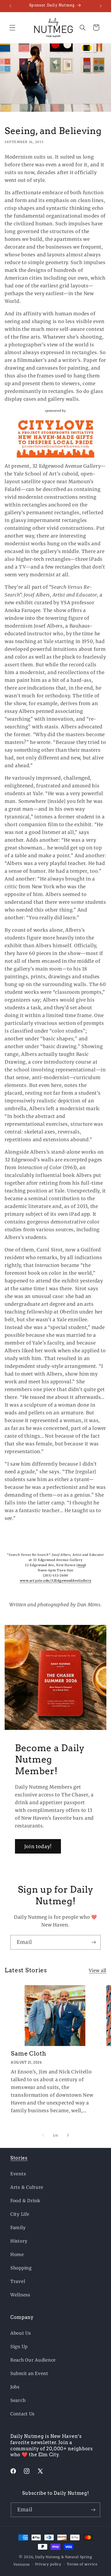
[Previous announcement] (10, 6)
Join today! (38, 1846)
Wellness (20, 2295)
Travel (18, 2281)
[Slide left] (43, 2135)
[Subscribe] (94, 1942)
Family (18, 2228)
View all (98, 1970)
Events (18, 2174)
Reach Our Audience (33, 2360)
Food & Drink (25, 2201)
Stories (19, 2158)
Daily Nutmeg (48, 2557)
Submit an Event (29, 2373)
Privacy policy (48, 2564)
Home (17, 2254)
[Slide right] (68, 2135)
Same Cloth (29, 2054)
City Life (20, 2214)
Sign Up (19, 2347)
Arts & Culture (27, 2187)
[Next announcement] (101, 6)
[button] (13, 28)
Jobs (15, 2387)
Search (18, 2400)
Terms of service (82, 2564)
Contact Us (22, 2414)
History (19, 2241)
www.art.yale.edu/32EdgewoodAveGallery (56, 1581)
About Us (21, 2333)
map (81, 1565)
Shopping (21, 2268)
